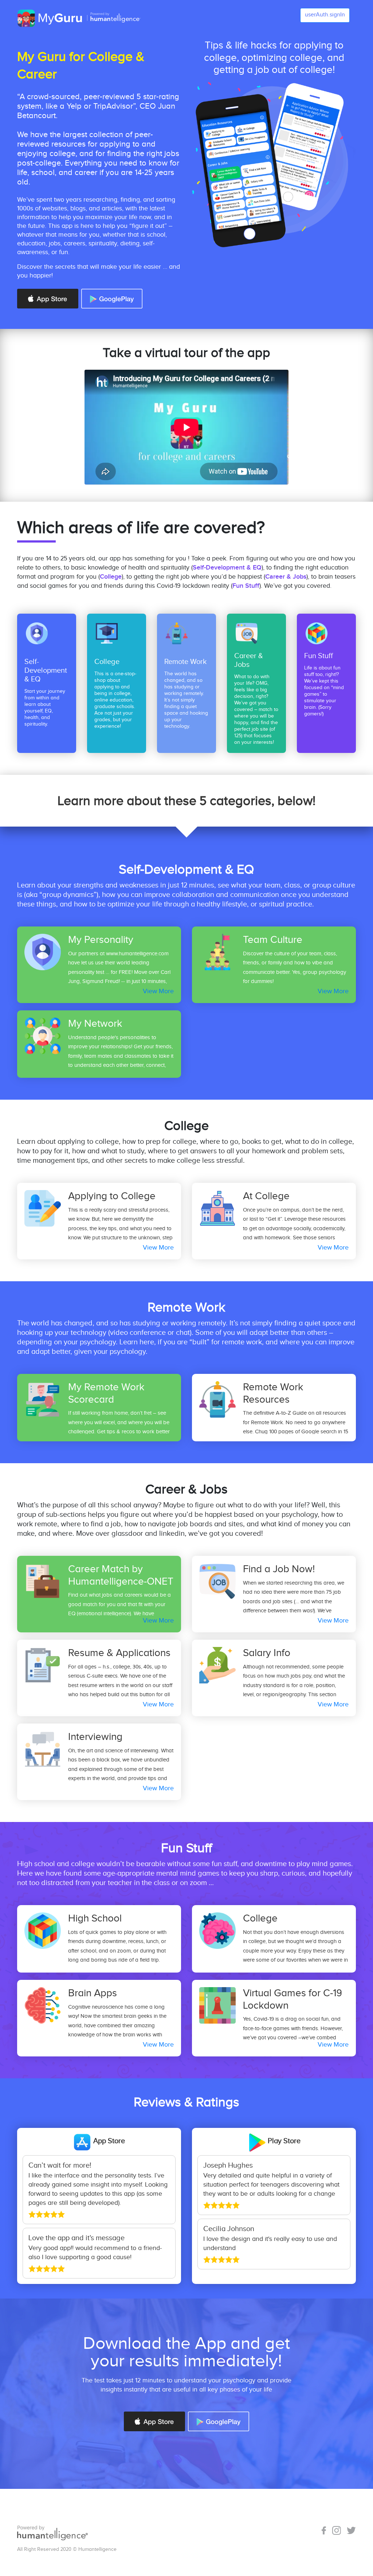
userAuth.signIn (325, 15)
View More (158, 991)
